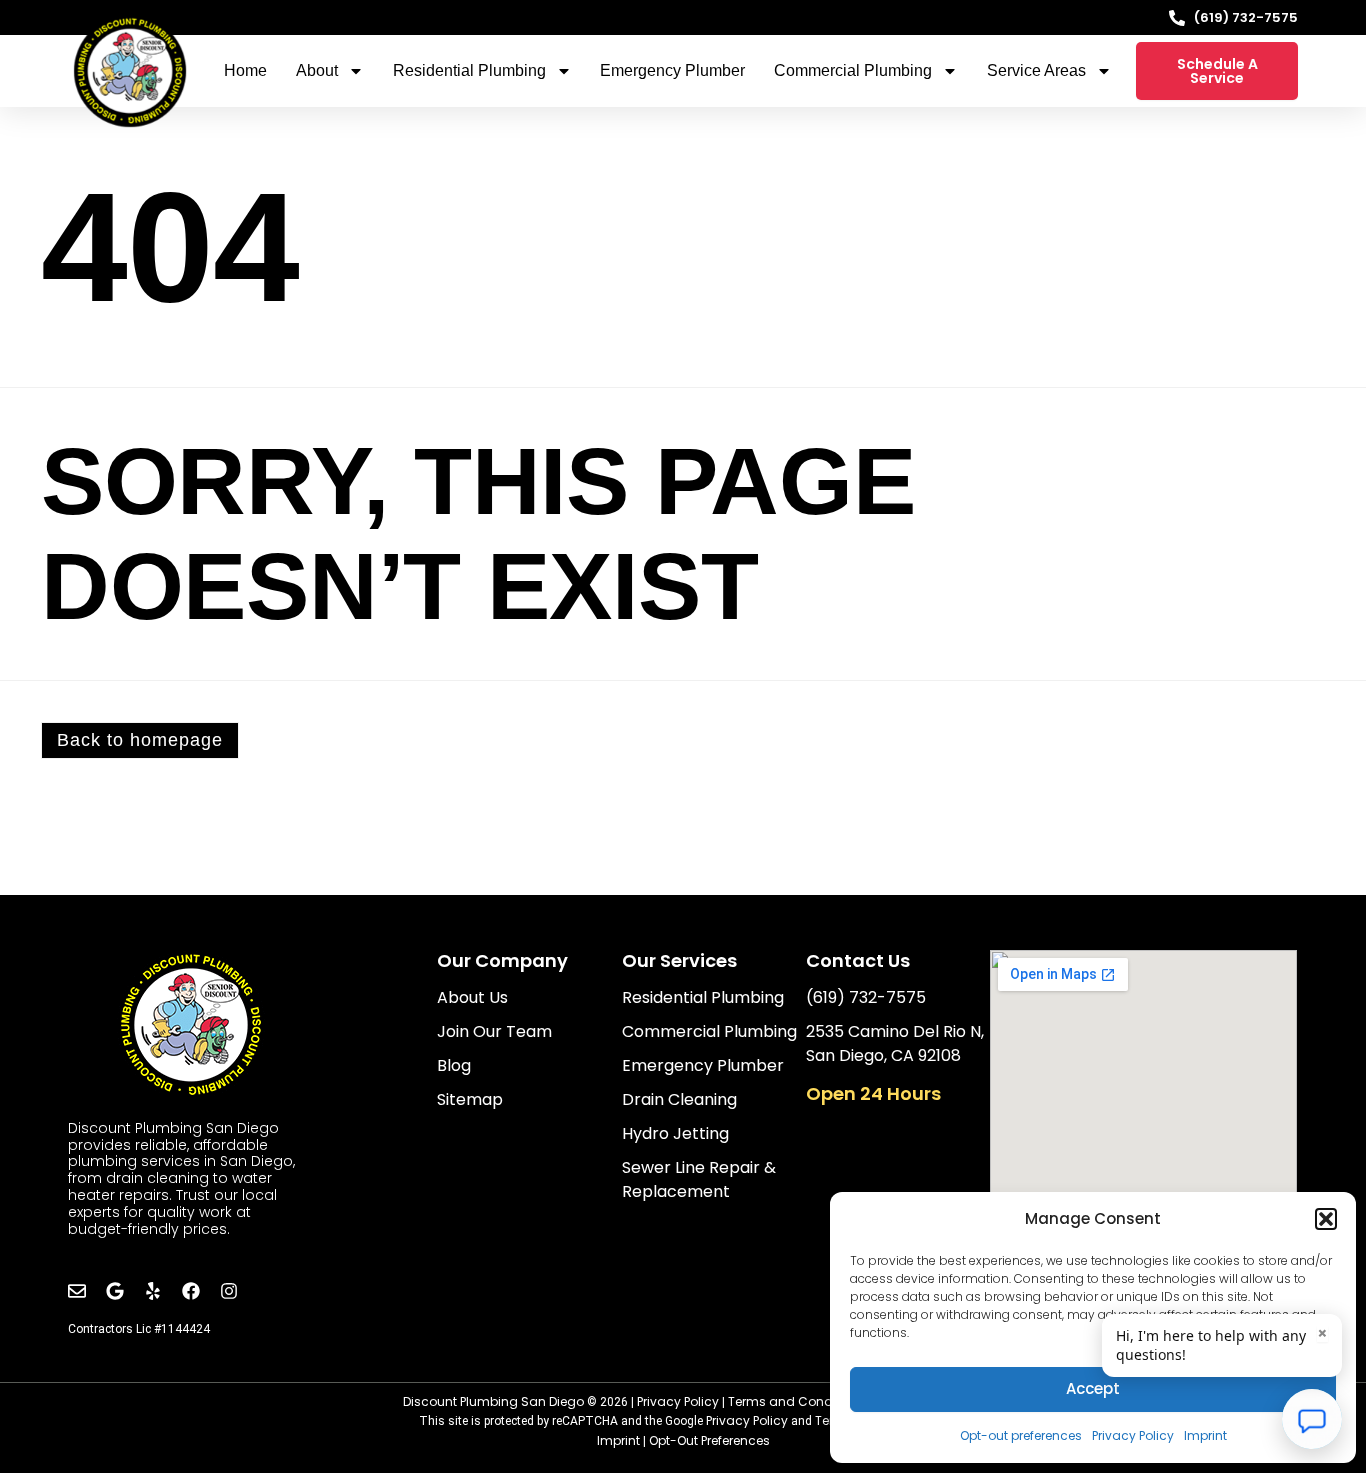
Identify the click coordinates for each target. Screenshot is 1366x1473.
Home (245, 70)
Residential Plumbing (469, 70)
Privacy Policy (1133, 1435)
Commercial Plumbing (853, 70)
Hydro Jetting (675, 1133)
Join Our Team (494, 1031)
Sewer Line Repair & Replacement (699, 1179)
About (317, 70)
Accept (1093, 1388)
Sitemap (470, 1099)
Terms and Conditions (797, 1401)
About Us (472, 997)
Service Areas (1036, 70)
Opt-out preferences (1021, 1435)
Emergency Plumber (672, 70)
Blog (454, 1065)
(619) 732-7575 (1246, 17)
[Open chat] (1312, 1419)
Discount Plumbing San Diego (493, 1401)
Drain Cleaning (679, 1099)
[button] (1326, 1219)
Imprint (1205, 1435)
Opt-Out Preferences (709, 1440)
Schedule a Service (1217, 71)
